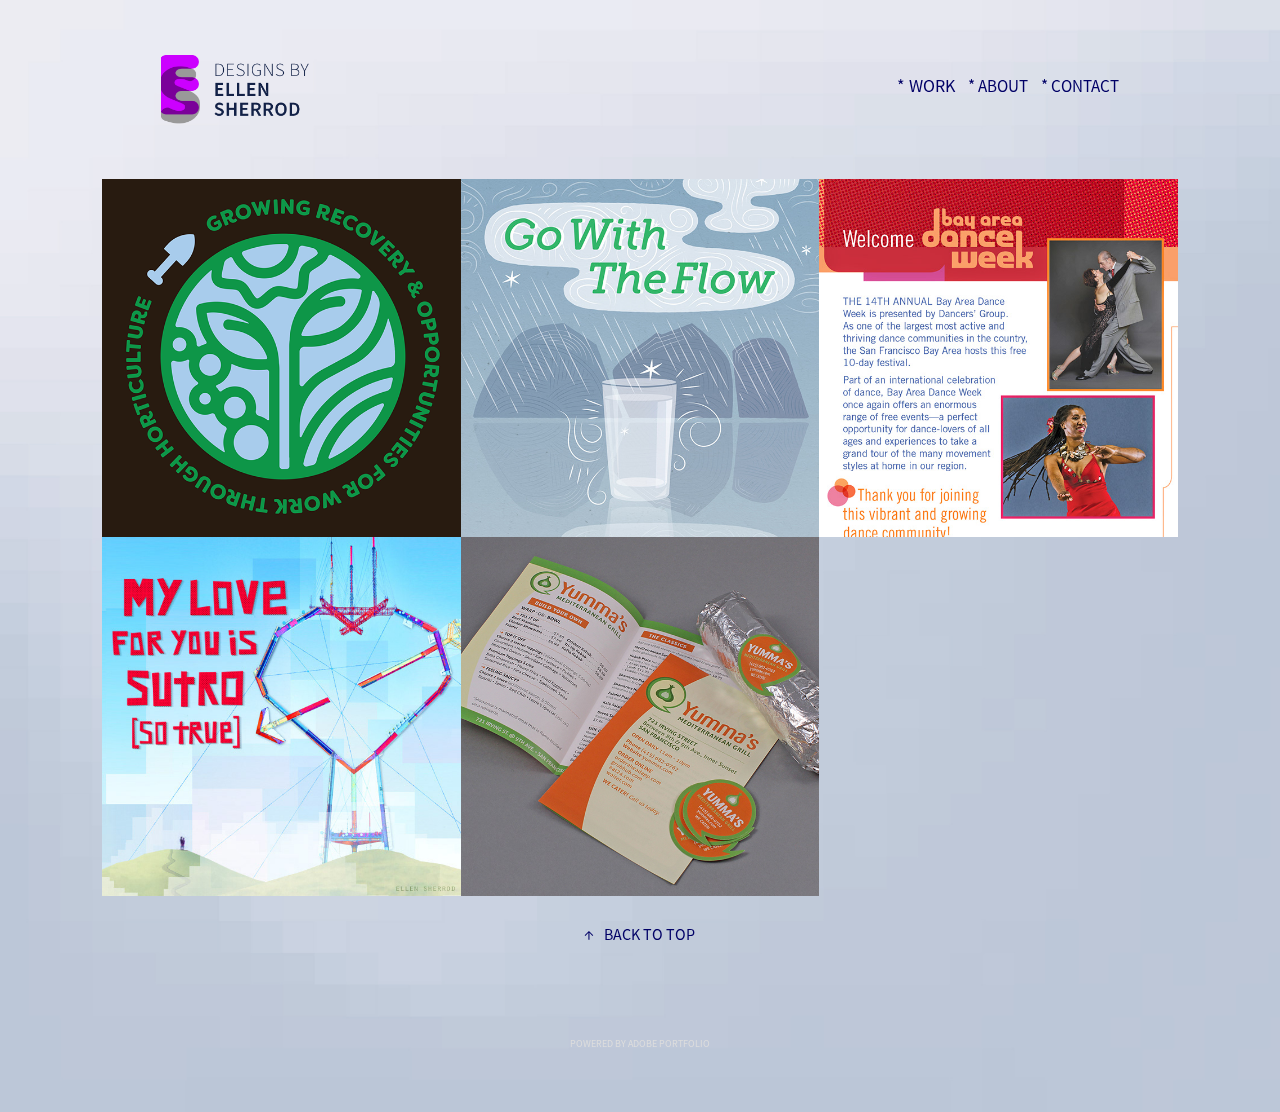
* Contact (1080, 86)
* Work (926, 86)
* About (998, 86)
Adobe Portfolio (669, 1043)
